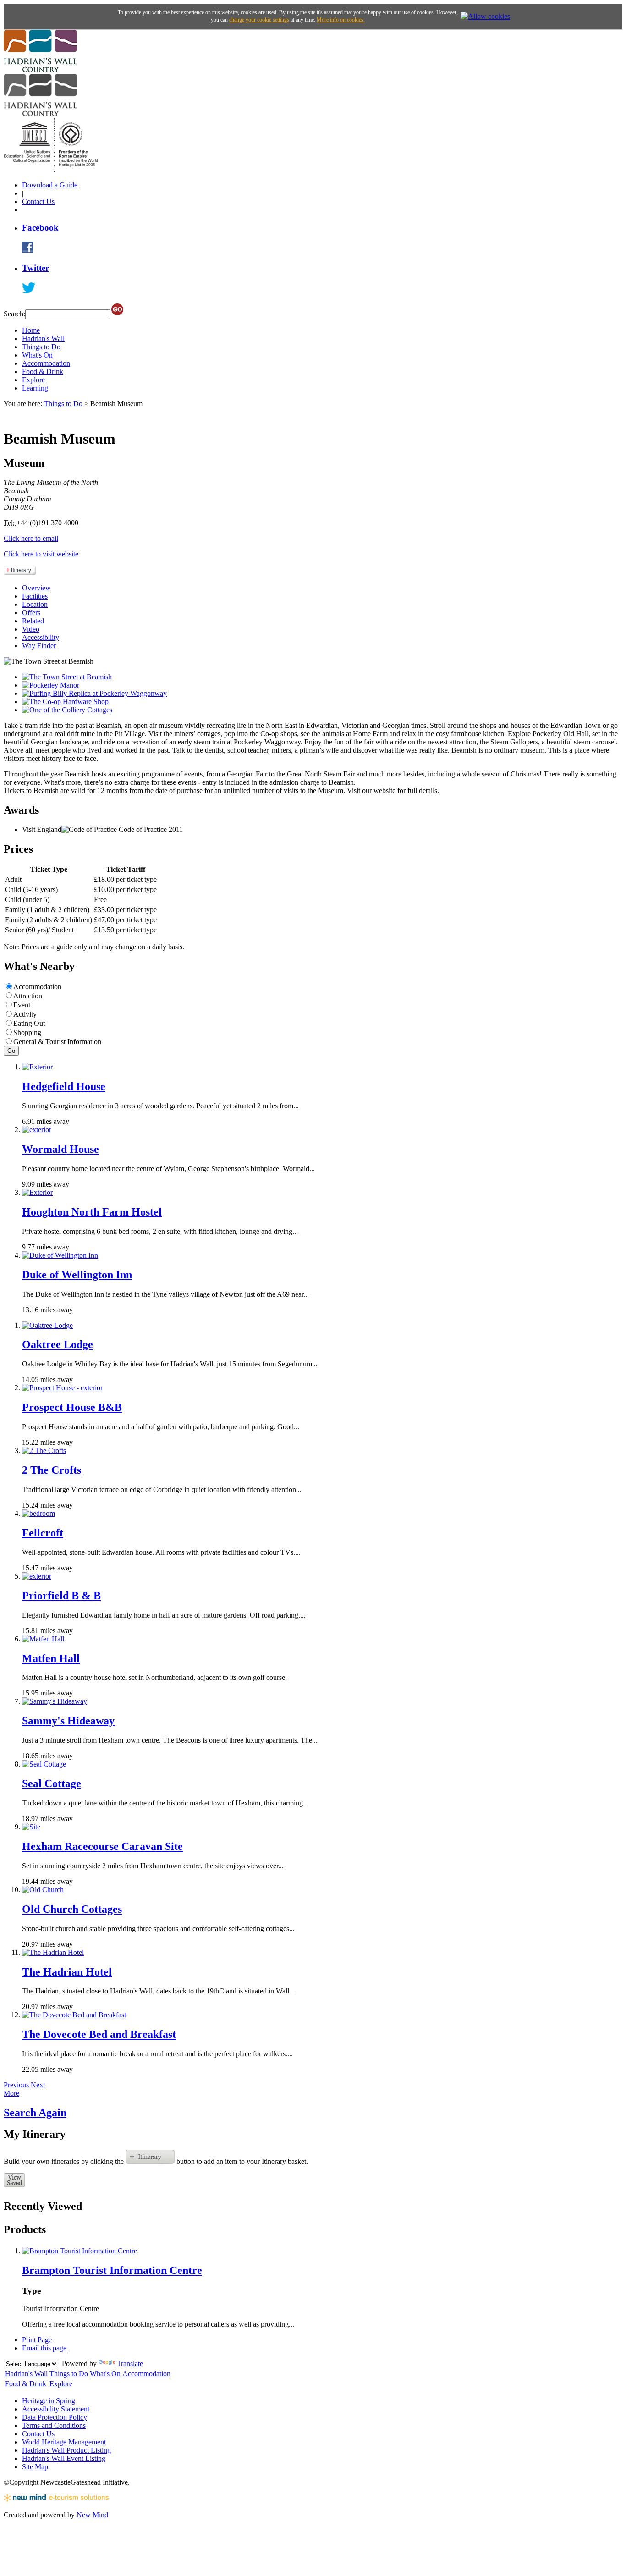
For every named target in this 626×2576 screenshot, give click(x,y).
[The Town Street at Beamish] (67, 677)
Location (35, 604)
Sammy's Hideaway (68, 1721)
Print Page (37, 2340)
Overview (36, 588)
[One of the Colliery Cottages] (67, 710)
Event (22, 1005)
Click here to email (31, 538)
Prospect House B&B (72, 1407)
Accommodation (46, 363)
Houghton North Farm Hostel (92, 1212)
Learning (35, 388)
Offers (31, 613)
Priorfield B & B (61, 1596)
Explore (33, 380)
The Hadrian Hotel (67, 1972)
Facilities (35, 596)
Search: (14, 314)
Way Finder (39, 646)
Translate (130, 2364)
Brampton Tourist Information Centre (112, 2270)
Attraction (28, 996)
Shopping (27, 1032)
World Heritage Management (64, 2442)
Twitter (36, 268)
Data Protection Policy (55, 2417)
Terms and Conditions (54, 2425)
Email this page (44, 2348)
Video (31, 629)
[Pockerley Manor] (51, 685)
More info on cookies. (341, 20)
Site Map (35, 2467)
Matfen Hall (51, 1658)
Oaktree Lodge (58, 1344)
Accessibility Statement (56, 2409)
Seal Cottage (52, 1783)
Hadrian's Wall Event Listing (64, 2458)
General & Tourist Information (57, 1042)
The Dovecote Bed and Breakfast (99, 2034)
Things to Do (41, 347)
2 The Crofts (52, 1470)
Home (31, 330)
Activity (25, 1014)
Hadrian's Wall (43, 339)
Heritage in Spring (49, 2401)
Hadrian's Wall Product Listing (66, 2450)
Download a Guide (50, 185)
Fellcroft (43, 1533)
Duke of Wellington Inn (77, 1275)
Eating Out (29, 1023)
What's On (37, 355)
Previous (16, 2085)
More (11, 2093)
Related (33, 621)
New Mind (92, 2515)
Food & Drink (43, 372)
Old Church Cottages (72, 1909)
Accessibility (41, 637)
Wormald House (60, 1149)
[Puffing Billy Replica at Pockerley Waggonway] (94, 693)
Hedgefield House (64, 1086)
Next (38, 2085)
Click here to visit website (41, 554)
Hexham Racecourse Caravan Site (102, 1846)
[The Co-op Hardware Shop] (65, 702)
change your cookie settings (259, 20)
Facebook (40, 228)
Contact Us (38, 201)
